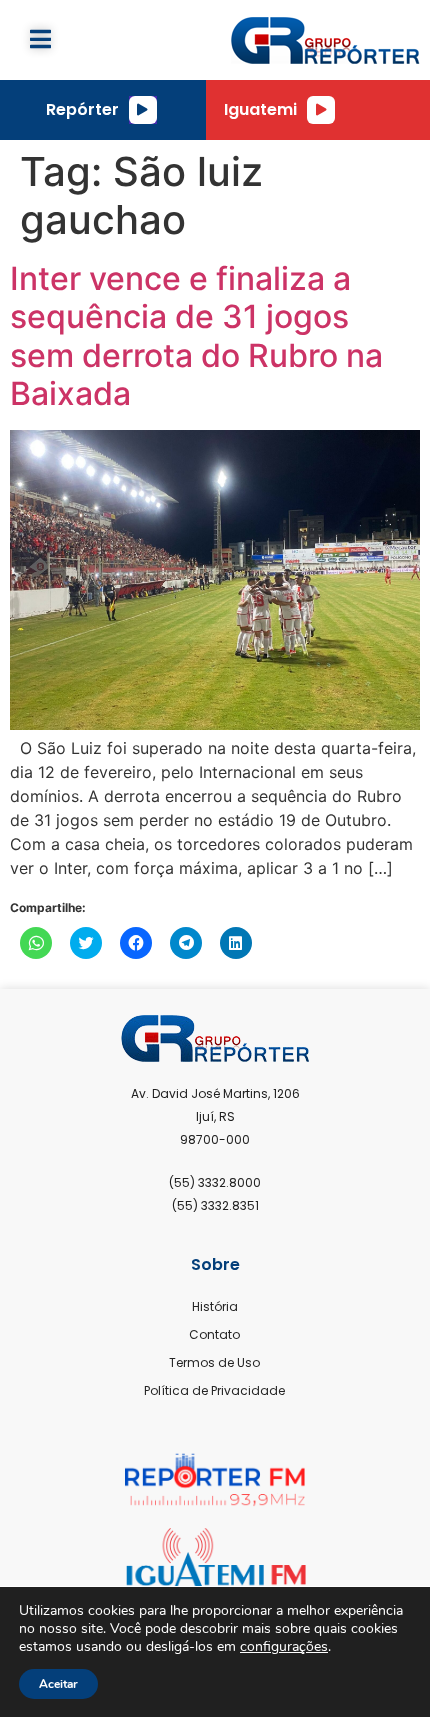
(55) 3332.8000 (215, 1182)
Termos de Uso (214, 1362)
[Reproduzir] (143, 110)
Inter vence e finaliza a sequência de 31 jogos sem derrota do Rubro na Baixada (196, 336)
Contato (214, 1334)
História (215, 1306)
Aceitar (58, 1684)
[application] (143, 110)
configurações (284, 1647)
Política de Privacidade (214, 1390)
